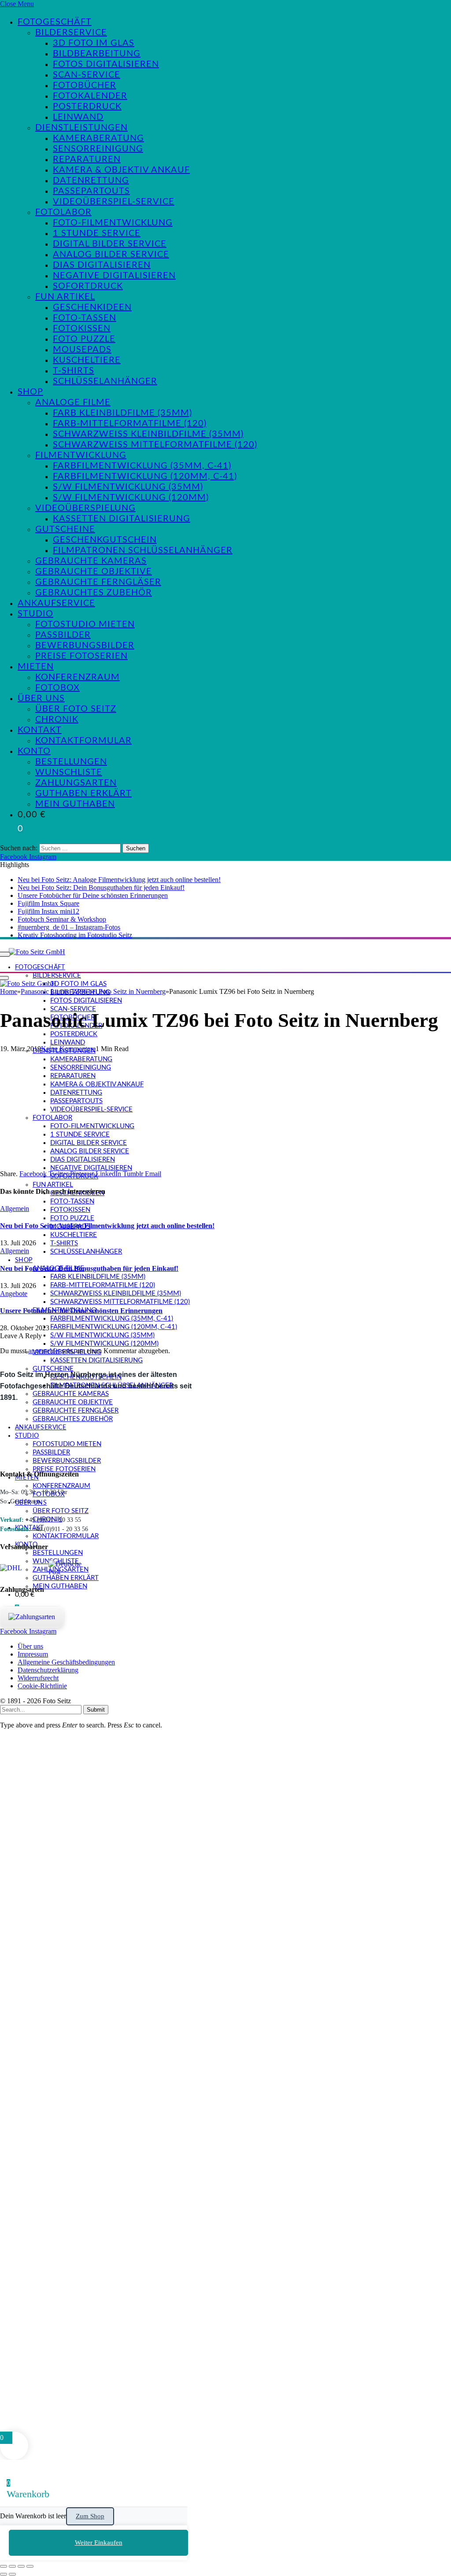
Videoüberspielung (85, 508)
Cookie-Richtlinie (42, 1686)
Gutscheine (65, 529)
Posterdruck (87, 107)
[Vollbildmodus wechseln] (12, 2566)
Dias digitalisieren (102, 265)
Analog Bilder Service (111, 255)
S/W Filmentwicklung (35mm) (128, 487)
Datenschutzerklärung (48, 1670)
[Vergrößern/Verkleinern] (4, 2566)
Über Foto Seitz (76, 709)
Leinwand (78, 117)
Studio (35, 614)
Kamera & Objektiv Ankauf (121, 170)
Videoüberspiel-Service (114, 202)
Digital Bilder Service (110, 244)
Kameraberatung (98, 138)
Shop (30, 392)
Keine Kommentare (68, 1049)
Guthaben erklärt (83, 793)
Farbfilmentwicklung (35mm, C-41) (142, 466)
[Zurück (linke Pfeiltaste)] (4, 2574)
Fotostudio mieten (85, 624)
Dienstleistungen (81, 128)
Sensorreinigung (98, 149)
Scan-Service (87, 75)
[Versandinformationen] (21, 1568)
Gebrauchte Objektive (94, 572)
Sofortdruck (88, 286)
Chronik (57, 720)
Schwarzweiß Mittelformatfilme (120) (155, 445)
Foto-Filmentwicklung (113, 223)
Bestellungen (71, 762)
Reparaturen (87, 159)
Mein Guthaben (75, 804)
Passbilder (63, 635)
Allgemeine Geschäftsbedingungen (66, 1662)
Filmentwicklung (81, 455)
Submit (96, 1710)
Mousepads (82, 350)
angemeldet (44, 1351)
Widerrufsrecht (38, 1678)
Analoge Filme (73, 402)
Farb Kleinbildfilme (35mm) (122, 413)
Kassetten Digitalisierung (122, 519)
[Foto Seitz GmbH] (37, 952)
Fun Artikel (65, 297)
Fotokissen (82, 328)
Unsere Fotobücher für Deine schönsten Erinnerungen (93, 895)
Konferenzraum (78, 677)
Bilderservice (71, 33)
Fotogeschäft (55, 22)
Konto (34, 751)
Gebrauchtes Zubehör (94, 593)
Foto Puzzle (84, 339)
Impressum (33, 1654)
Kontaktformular (83, 741)
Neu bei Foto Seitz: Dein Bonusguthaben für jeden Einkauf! (101, 888)
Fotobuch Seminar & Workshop (62, 919)
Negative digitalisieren (114, 276)
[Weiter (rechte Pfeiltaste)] (12, 2574)
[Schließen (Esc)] (30, 2566)
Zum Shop (90, 2516)
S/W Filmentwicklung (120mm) (131, 498)
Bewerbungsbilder (85, 646)
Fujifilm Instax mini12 (48, 911)
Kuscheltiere (87, 360)
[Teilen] (21, 2566)
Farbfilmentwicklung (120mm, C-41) (145, 476)
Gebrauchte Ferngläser (98, 582)
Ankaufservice (56, 603)
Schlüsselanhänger (105, 381)
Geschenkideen (92, 307)
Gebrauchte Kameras (91, 561)
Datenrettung (91, 181)
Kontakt (40, 730)
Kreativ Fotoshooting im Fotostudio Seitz (75, 935)
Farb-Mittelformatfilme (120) (130, 424)
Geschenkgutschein (105, 540)
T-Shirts (74, 371)
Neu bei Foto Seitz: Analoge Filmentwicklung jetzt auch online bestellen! (119, 880)
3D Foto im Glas (94, 43)
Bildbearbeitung (97, 54)
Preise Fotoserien (81, 656)
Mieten (36, 667)
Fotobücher (85, 85)
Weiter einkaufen (99, 2543)
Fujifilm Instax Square (48, 903)
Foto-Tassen (85, 318)
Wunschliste (69, 772)
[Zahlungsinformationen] (32, 1617)
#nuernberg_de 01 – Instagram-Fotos (69, 927)
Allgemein (15, 1209)
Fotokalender (90, 96)
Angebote (14, 1294)
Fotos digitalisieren (106, 64)
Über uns (41, 698)
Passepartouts (91, 191)
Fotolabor (63, 212)
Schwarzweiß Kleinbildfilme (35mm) (148, 434)
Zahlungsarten (76, 783)
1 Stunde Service (97, 233)
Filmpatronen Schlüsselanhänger (143, 550)
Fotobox (57, 688)
